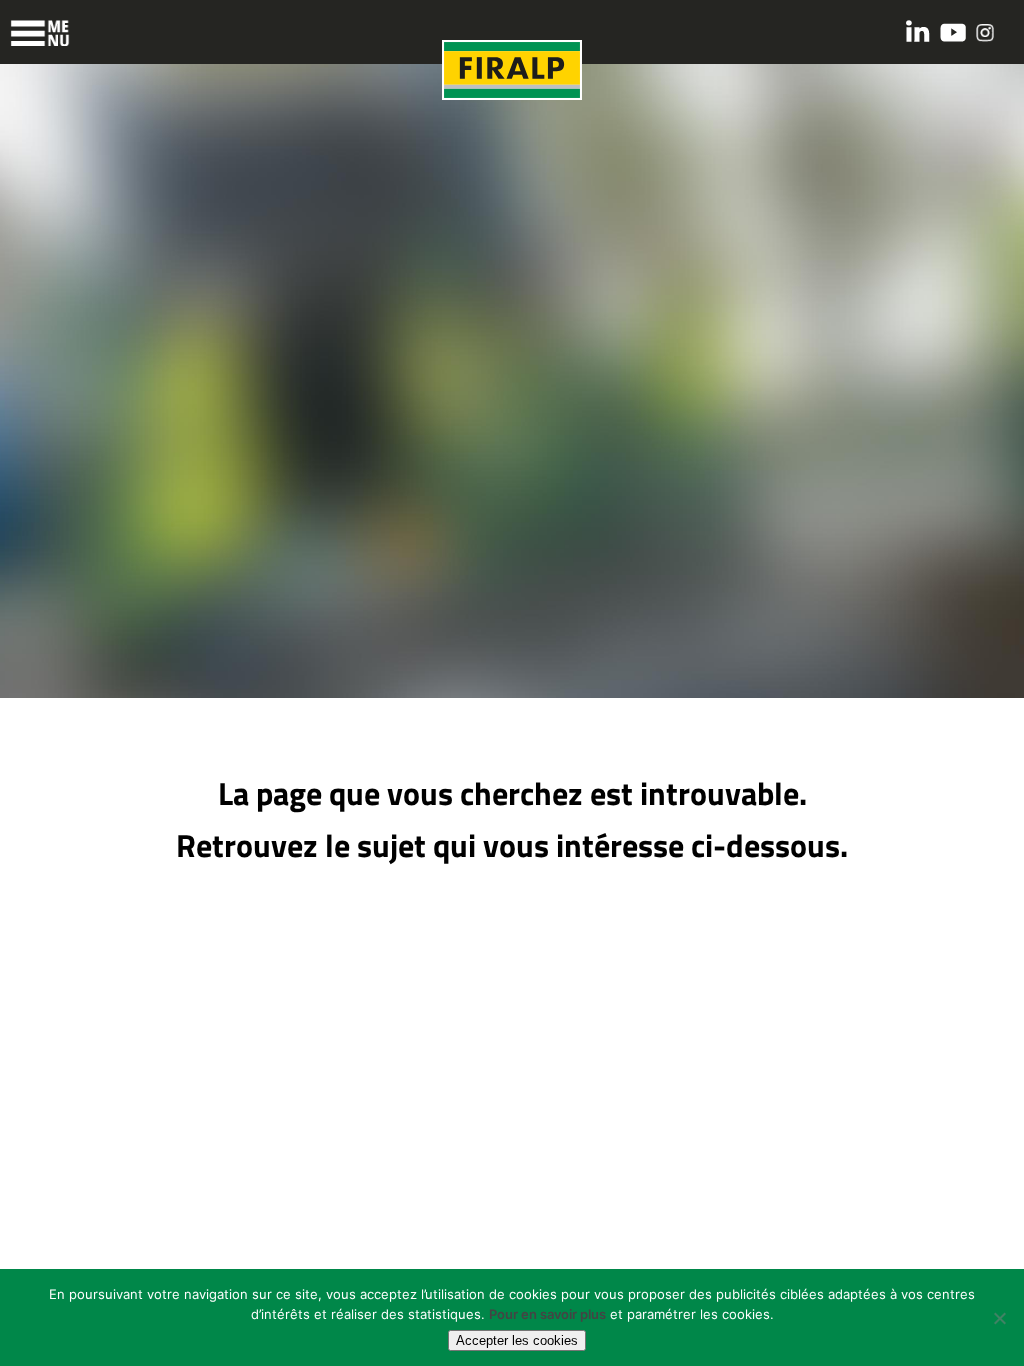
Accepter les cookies (517, 1340)
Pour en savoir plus (547, 1314)
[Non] (999, 1318)
